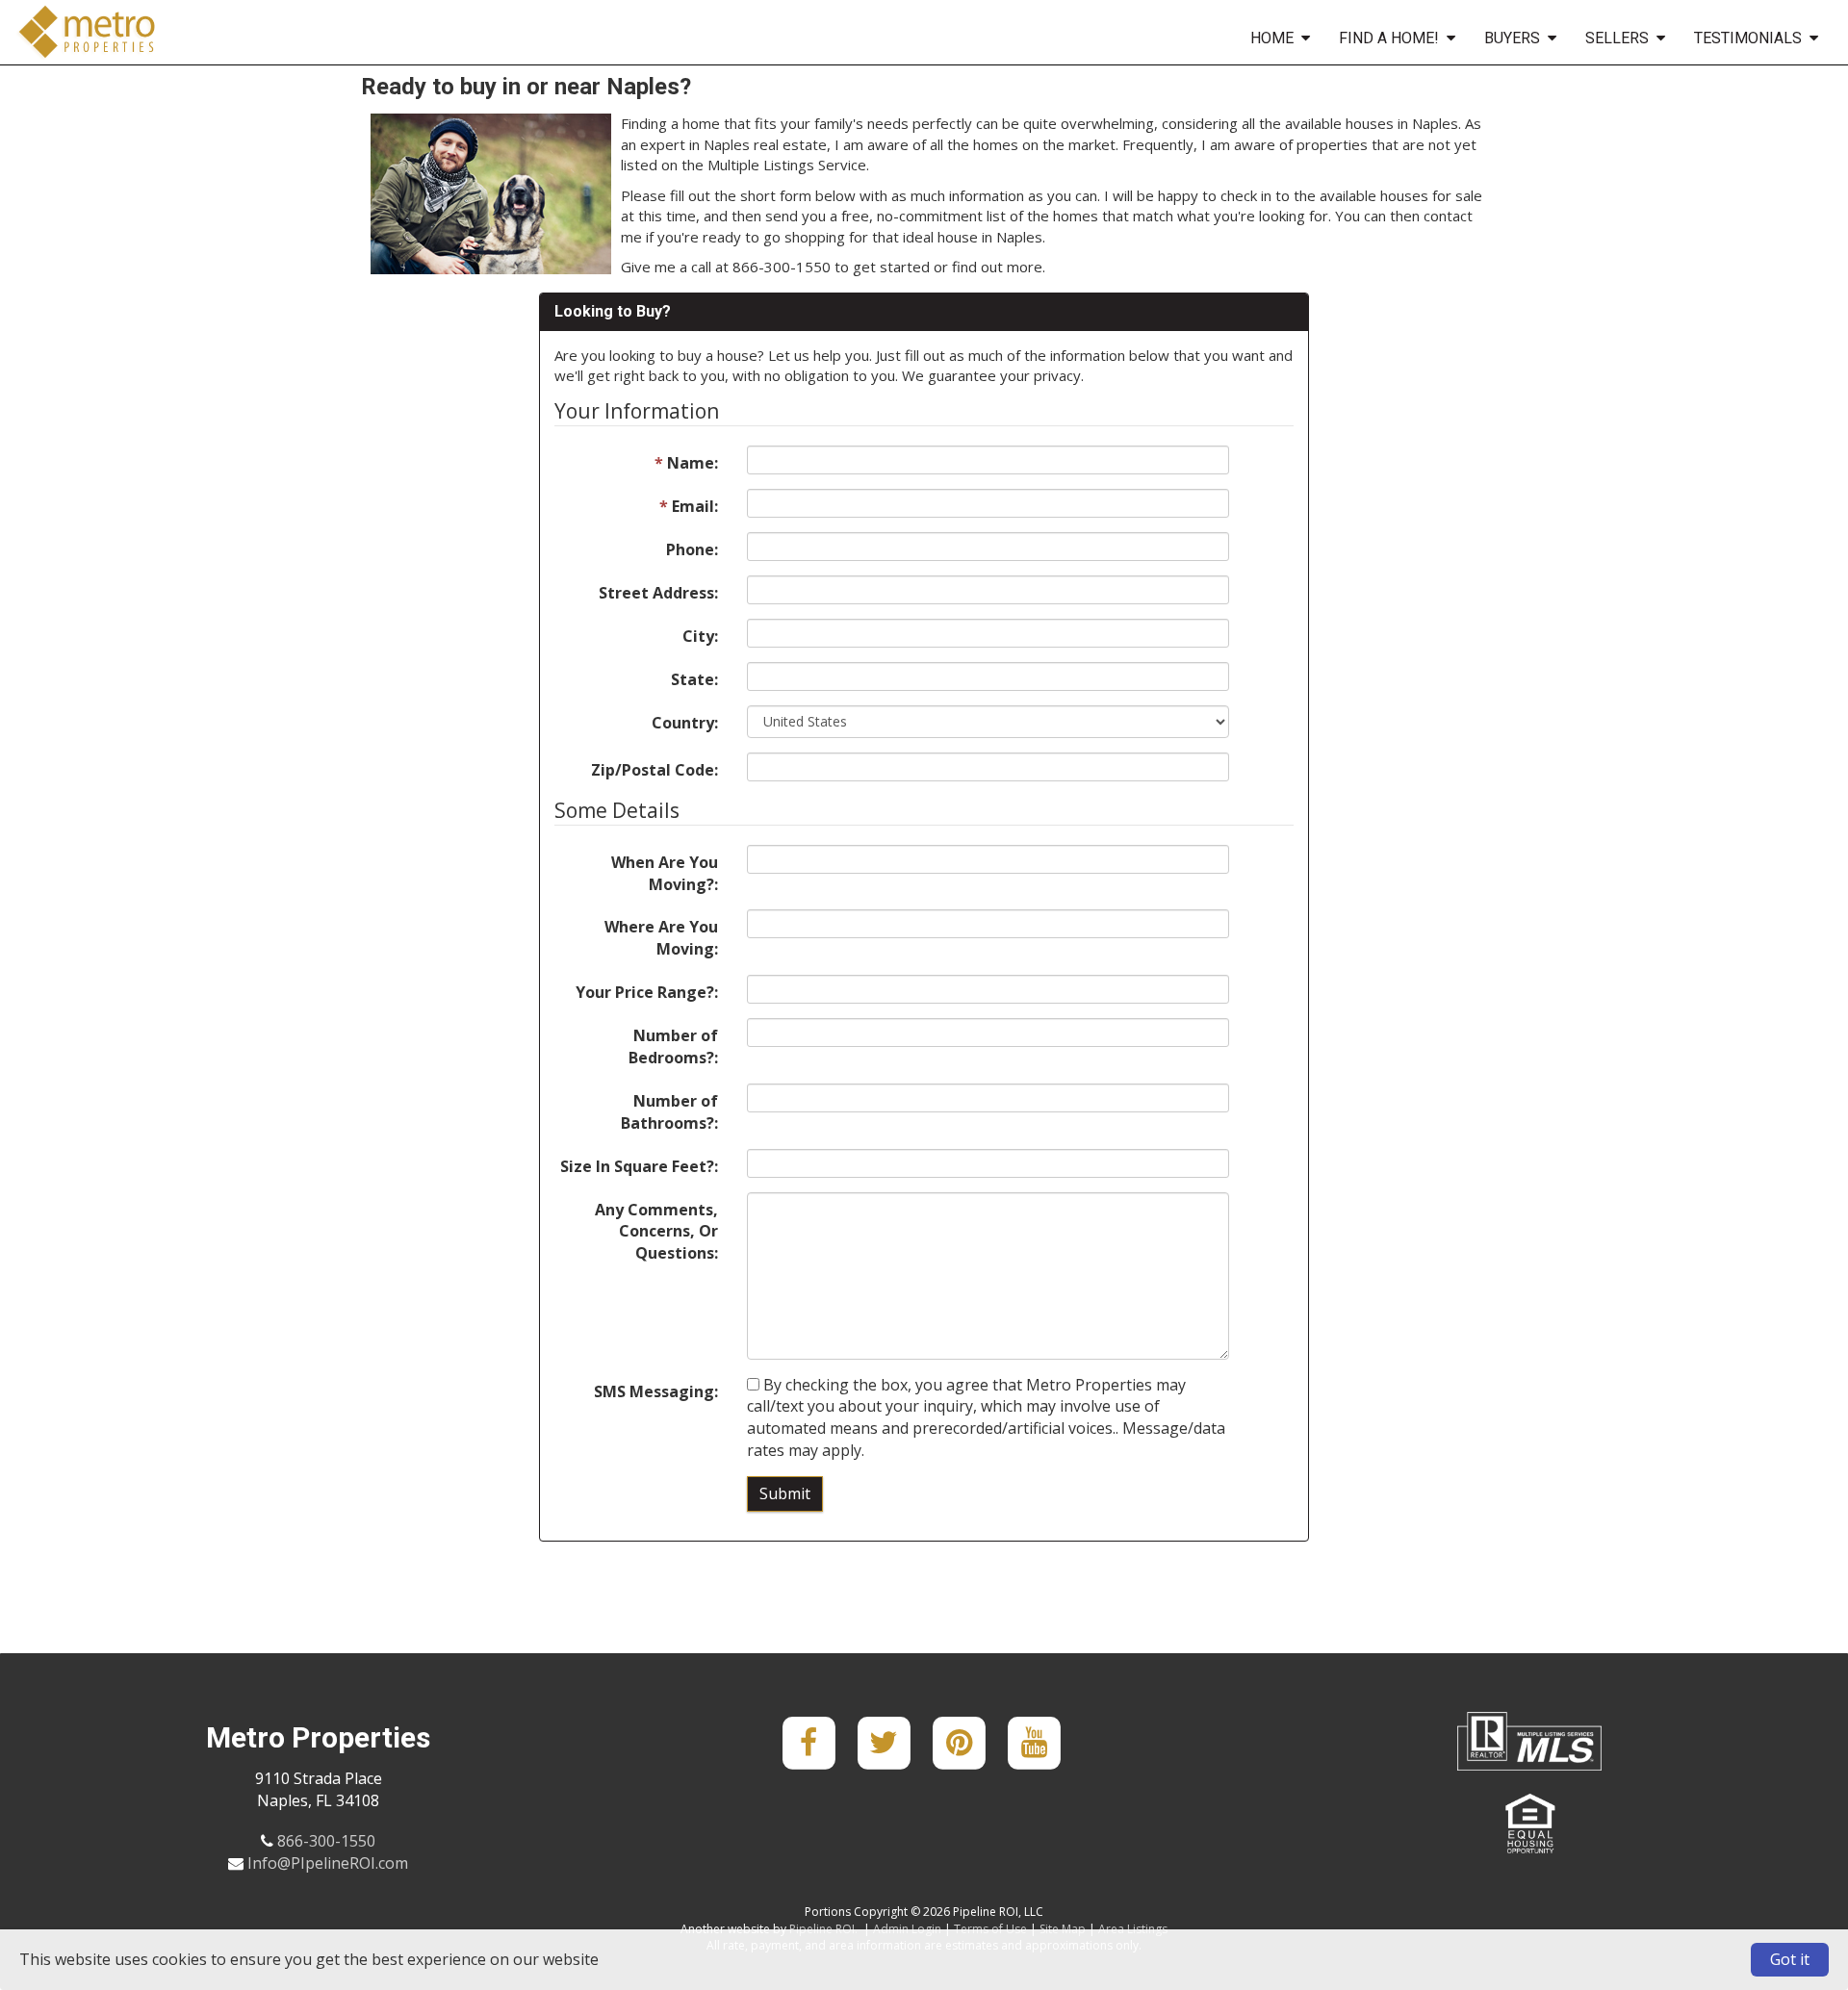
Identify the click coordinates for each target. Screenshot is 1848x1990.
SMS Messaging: (656, 1391)
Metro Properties (85, 32)
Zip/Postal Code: (654, 770)
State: (694, 679)
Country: (685, 723)
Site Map (1063, 1929)
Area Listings (1133, 1929)
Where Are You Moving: (661, 938)
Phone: (692, 549)
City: (700, 636)
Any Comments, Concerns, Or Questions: (656, 1232)
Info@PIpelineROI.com (328, 1863)
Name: (686, 463)
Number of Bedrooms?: (673, 1046)
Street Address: (658, 593)
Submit (785, 1493)
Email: (689, 506)
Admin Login (907, 1929)
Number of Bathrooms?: (669, 1112)
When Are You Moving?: (665, 873)
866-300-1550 (326, 1841)
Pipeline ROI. (823, 1929)
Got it (1790, 1959)
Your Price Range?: (647, 992)
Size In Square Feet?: (639, 1166)
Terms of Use (990, 1929)
